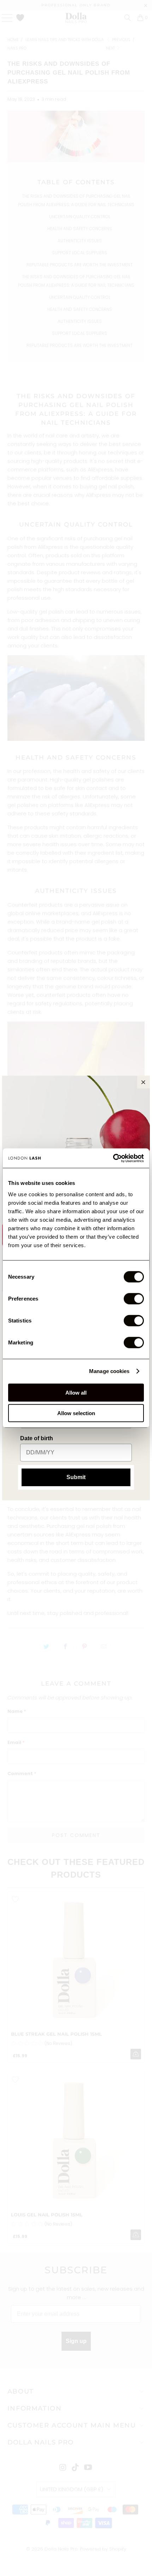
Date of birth (37, 1438)
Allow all (76, 1392)
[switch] (134, 1298)
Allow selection (76, 1413)
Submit (76, 1477)
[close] (144, 1082)
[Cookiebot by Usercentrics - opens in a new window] (113, 1158)
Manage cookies (109, 1371)
